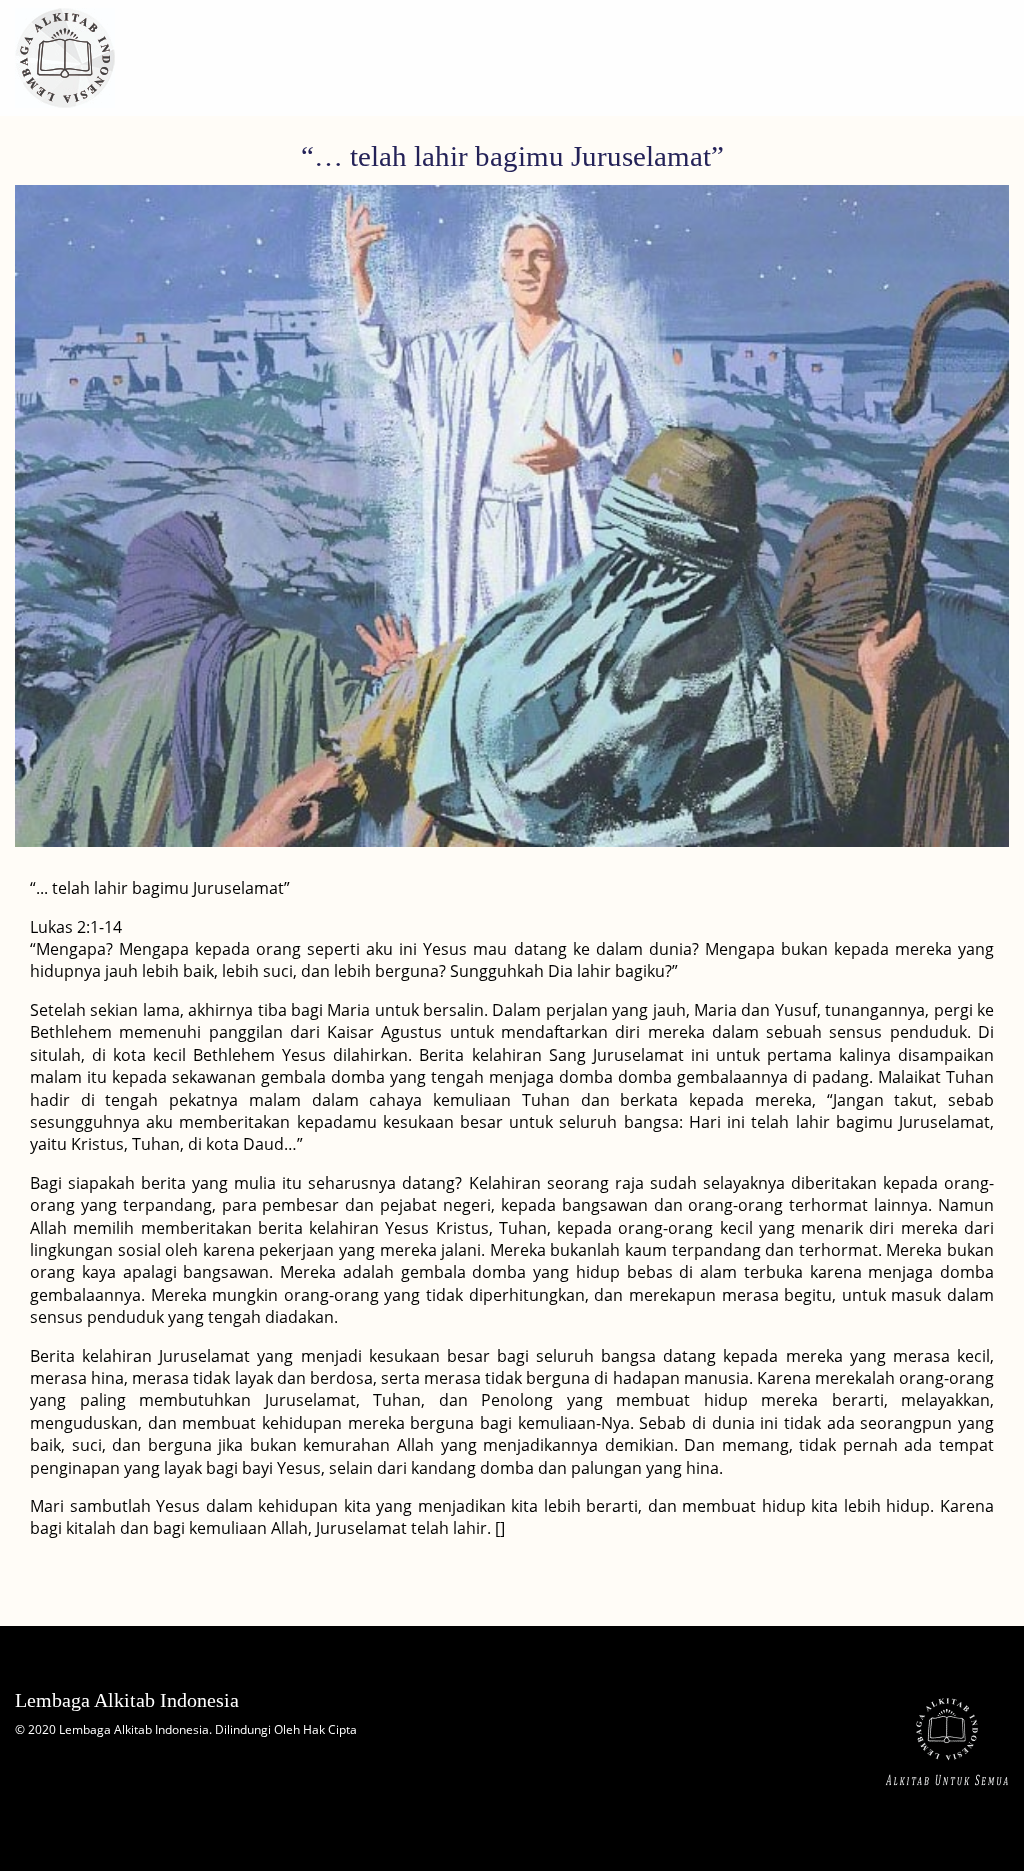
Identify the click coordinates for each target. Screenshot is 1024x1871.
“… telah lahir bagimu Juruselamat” (512, 156)
